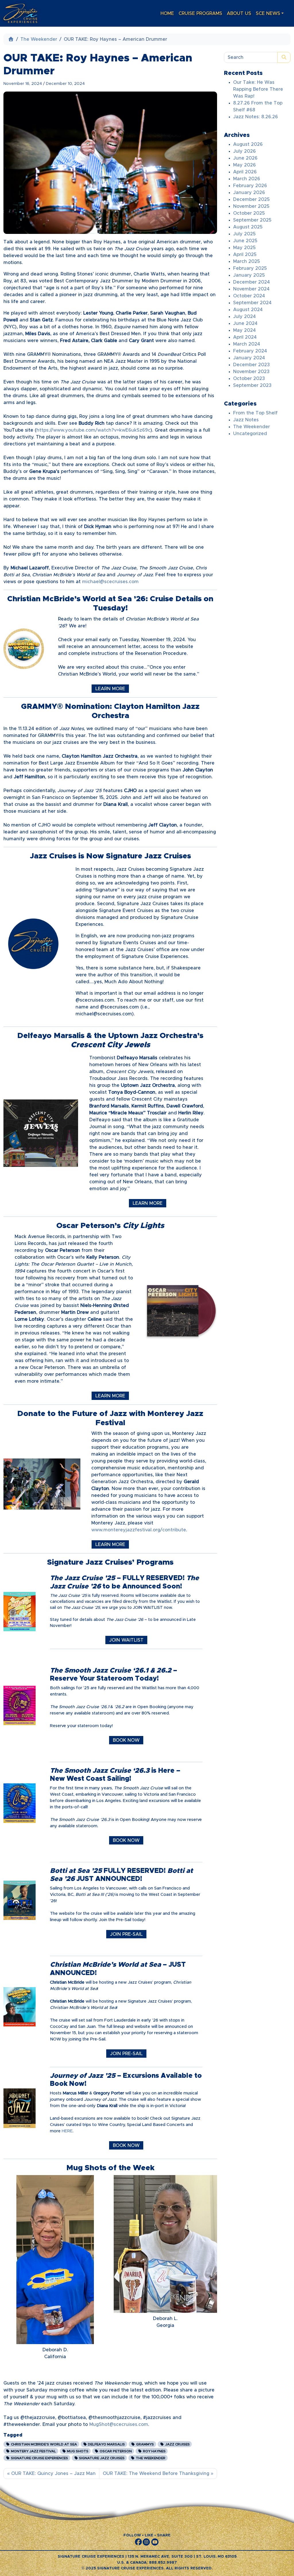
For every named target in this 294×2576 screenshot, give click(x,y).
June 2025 (245, 241)
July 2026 (244, 151)
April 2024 (245, 337)
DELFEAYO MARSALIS (106, 2444)
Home (167, 13)
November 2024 (251, 289)
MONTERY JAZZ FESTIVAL (33, 2451)
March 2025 (246, 261)
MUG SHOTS (77, 2451)
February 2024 (250, 351)
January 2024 (249, 358)
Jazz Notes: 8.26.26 (256, 117)
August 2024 (248, 310)
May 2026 (244, 165)
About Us (239, 13)
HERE (67, 2131)
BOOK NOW (126, 1740)
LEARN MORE (110, 689)
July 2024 (244, 317)
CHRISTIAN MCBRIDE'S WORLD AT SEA (43, 2444)
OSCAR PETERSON (115, 2451)
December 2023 (252, 365)
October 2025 (249, 213)
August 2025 (248, 227)
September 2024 (252, 303)
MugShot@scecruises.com (119, 2424)
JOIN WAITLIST (126, 1640)
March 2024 (247, 344)
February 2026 (250, 186)
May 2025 (244, 248)
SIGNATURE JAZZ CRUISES (101, 2458)
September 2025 (252, 220)
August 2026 (248, 144)
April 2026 (245, 172)
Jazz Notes (246, 420)
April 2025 (245, 255)
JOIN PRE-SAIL (126, 1934)
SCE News (268, 13)
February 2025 (250, 268)
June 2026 (245, 158)
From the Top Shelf (255, 413)
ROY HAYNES (154, 2451)
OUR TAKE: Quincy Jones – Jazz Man (53, 2474)
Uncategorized (250, 434)
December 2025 (251, 199)
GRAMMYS (145, 2444)
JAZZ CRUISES (177, 2444)
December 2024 (252, 282)
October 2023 (249, 379)
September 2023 (252, 385)
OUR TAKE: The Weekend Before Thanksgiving (156, 2474)
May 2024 (244, 330)
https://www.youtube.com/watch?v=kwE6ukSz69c (93, 430)
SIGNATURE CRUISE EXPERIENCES (39, 2458)
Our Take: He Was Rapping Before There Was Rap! (258, 89)
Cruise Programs (200, 13)
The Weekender (39, 39)
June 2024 (245, 323)
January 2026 (249, 193)
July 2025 (244, 234)
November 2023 (251, 372)
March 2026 (247, 179)
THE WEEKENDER (150, 2458)
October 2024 (249, 296)
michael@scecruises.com (110, 582)
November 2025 (251, 206)
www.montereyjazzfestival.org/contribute (139, 1530)
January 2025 (249, 275)
